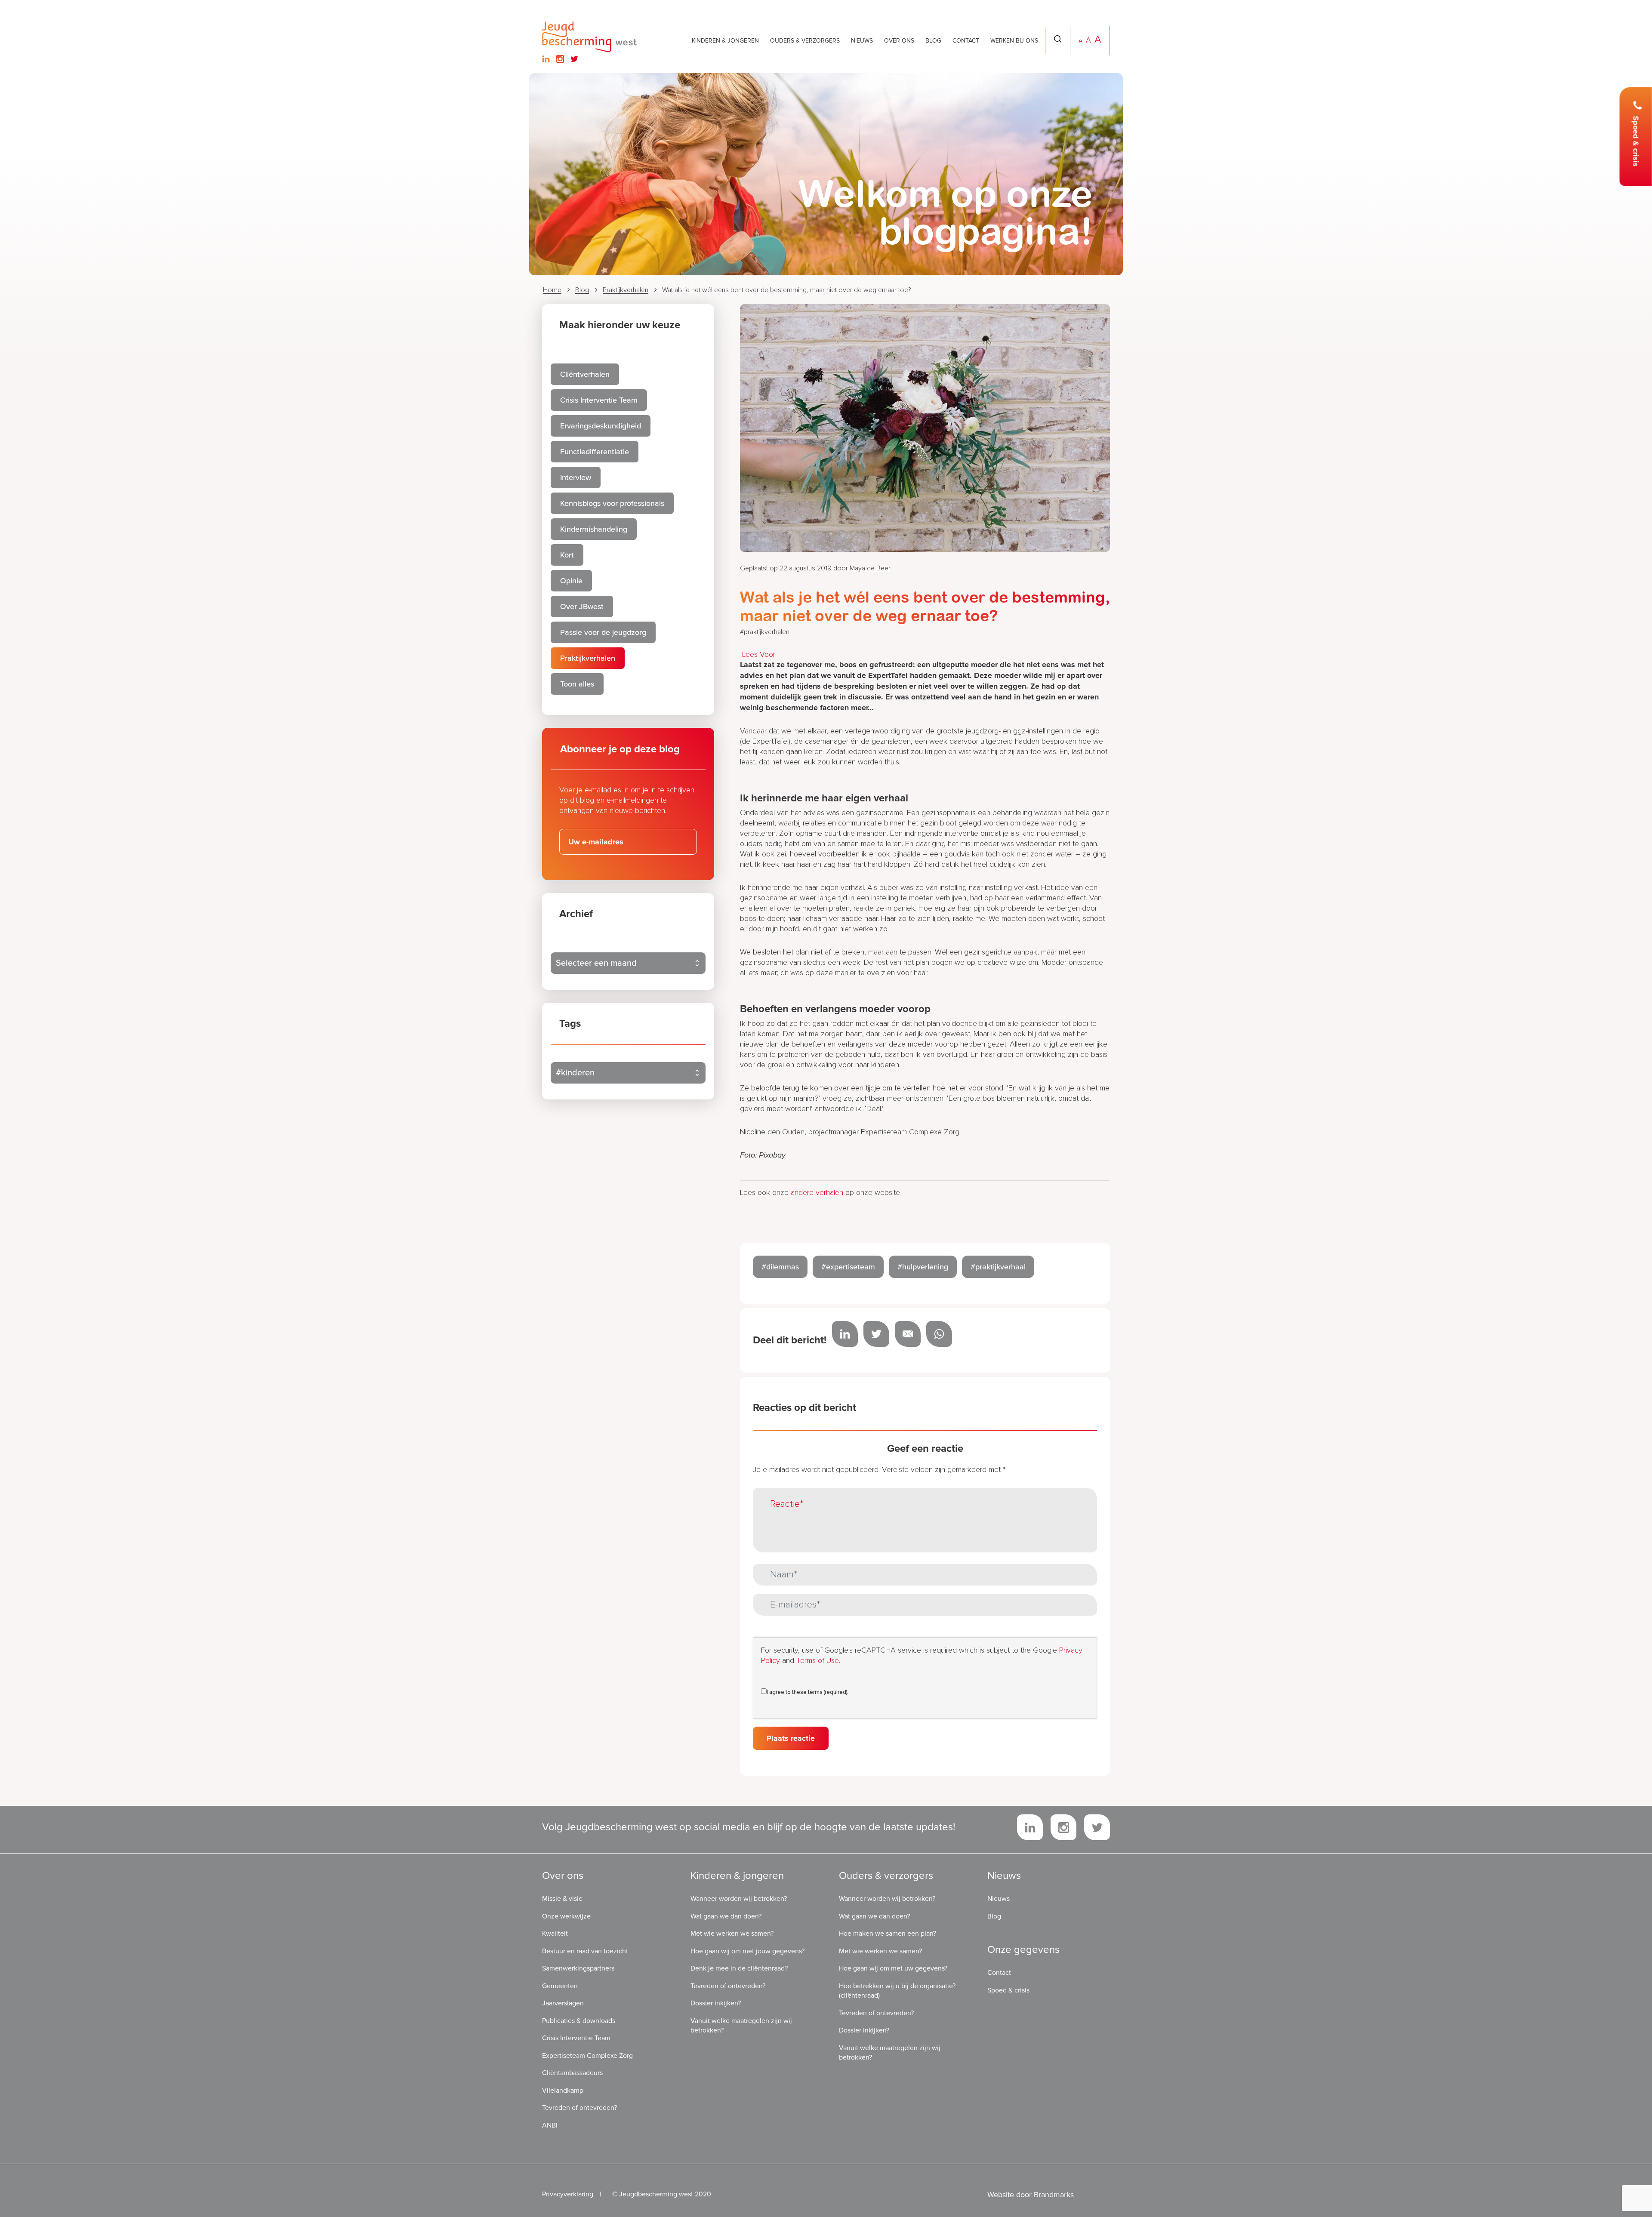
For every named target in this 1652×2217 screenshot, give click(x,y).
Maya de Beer (870, 568)
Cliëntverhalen (585, 374)
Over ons (899, 41)
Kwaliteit (555, 1934)
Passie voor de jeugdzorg (603, 632)
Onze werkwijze (566, 1916)
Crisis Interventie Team (599, 400)
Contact (966, 41)
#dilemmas (780, 1267)
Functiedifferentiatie (595, 452)
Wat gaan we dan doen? (726, 1916)
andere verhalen (817, 1193)
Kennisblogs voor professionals (612, 503)
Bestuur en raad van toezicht (585, 1951)
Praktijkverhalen (626, 290)
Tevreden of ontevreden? (579, 2108)
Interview (576, 477)
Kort (567, 555)
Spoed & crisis (1636, 142)
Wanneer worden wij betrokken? (739, 1899)
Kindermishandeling (594, 529)
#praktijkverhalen (765, 632)
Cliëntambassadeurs (572, 2073)
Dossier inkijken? (716, 2003)
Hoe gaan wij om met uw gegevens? (893, 1968)
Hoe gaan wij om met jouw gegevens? (747, 1951)
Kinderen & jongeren (725, 41)
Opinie (571, 581)
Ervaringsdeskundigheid (601, 426)
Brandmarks (1054, 2195)
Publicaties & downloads (579, 2020)
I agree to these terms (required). (808, 1692)
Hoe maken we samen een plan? (888, 1934)
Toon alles (577, 684)
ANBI (550, 2125)
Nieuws (862, 41)
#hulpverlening (923, 1267)
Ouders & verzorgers (805, 41)
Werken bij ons (1014, 41)
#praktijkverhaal (998, 1267)
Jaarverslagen (563, 2003)
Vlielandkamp (563, 2090)
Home (552, 290)
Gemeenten (560, 1986)
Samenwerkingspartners (578, 1968)
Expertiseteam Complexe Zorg (587, 2055)
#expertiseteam (848, 1267)
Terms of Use (818, 1661)
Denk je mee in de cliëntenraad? (739, 1968)
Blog (933, 41)
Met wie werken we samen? (732, 1934)
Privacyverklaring (568, 2194)
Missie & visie (562, 1899)
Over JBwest (582, 607)
